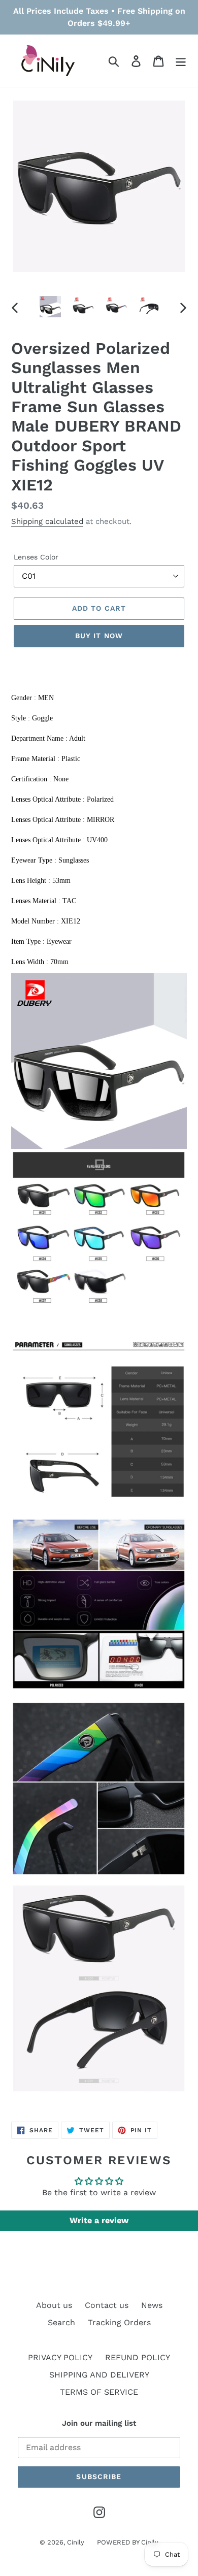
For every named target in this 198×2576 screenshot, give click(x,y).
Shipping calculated (47, 521)
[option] (51, 307)
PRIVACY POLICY (60, 2357)
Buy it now (99, 636)
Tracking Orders (119, 2322)
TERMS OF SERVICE (99, 2392)
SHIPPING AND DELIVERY (99, 2375)
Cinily (76, 2542)
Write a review (99, 2220)
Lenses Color (36, 557)
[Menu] (181, 61)
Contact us (107, 2305)
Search (61, 2322)
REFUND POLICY (138, 2357)
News (152, 2305)
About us (54, 2305)
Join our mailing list (99, 2423)
